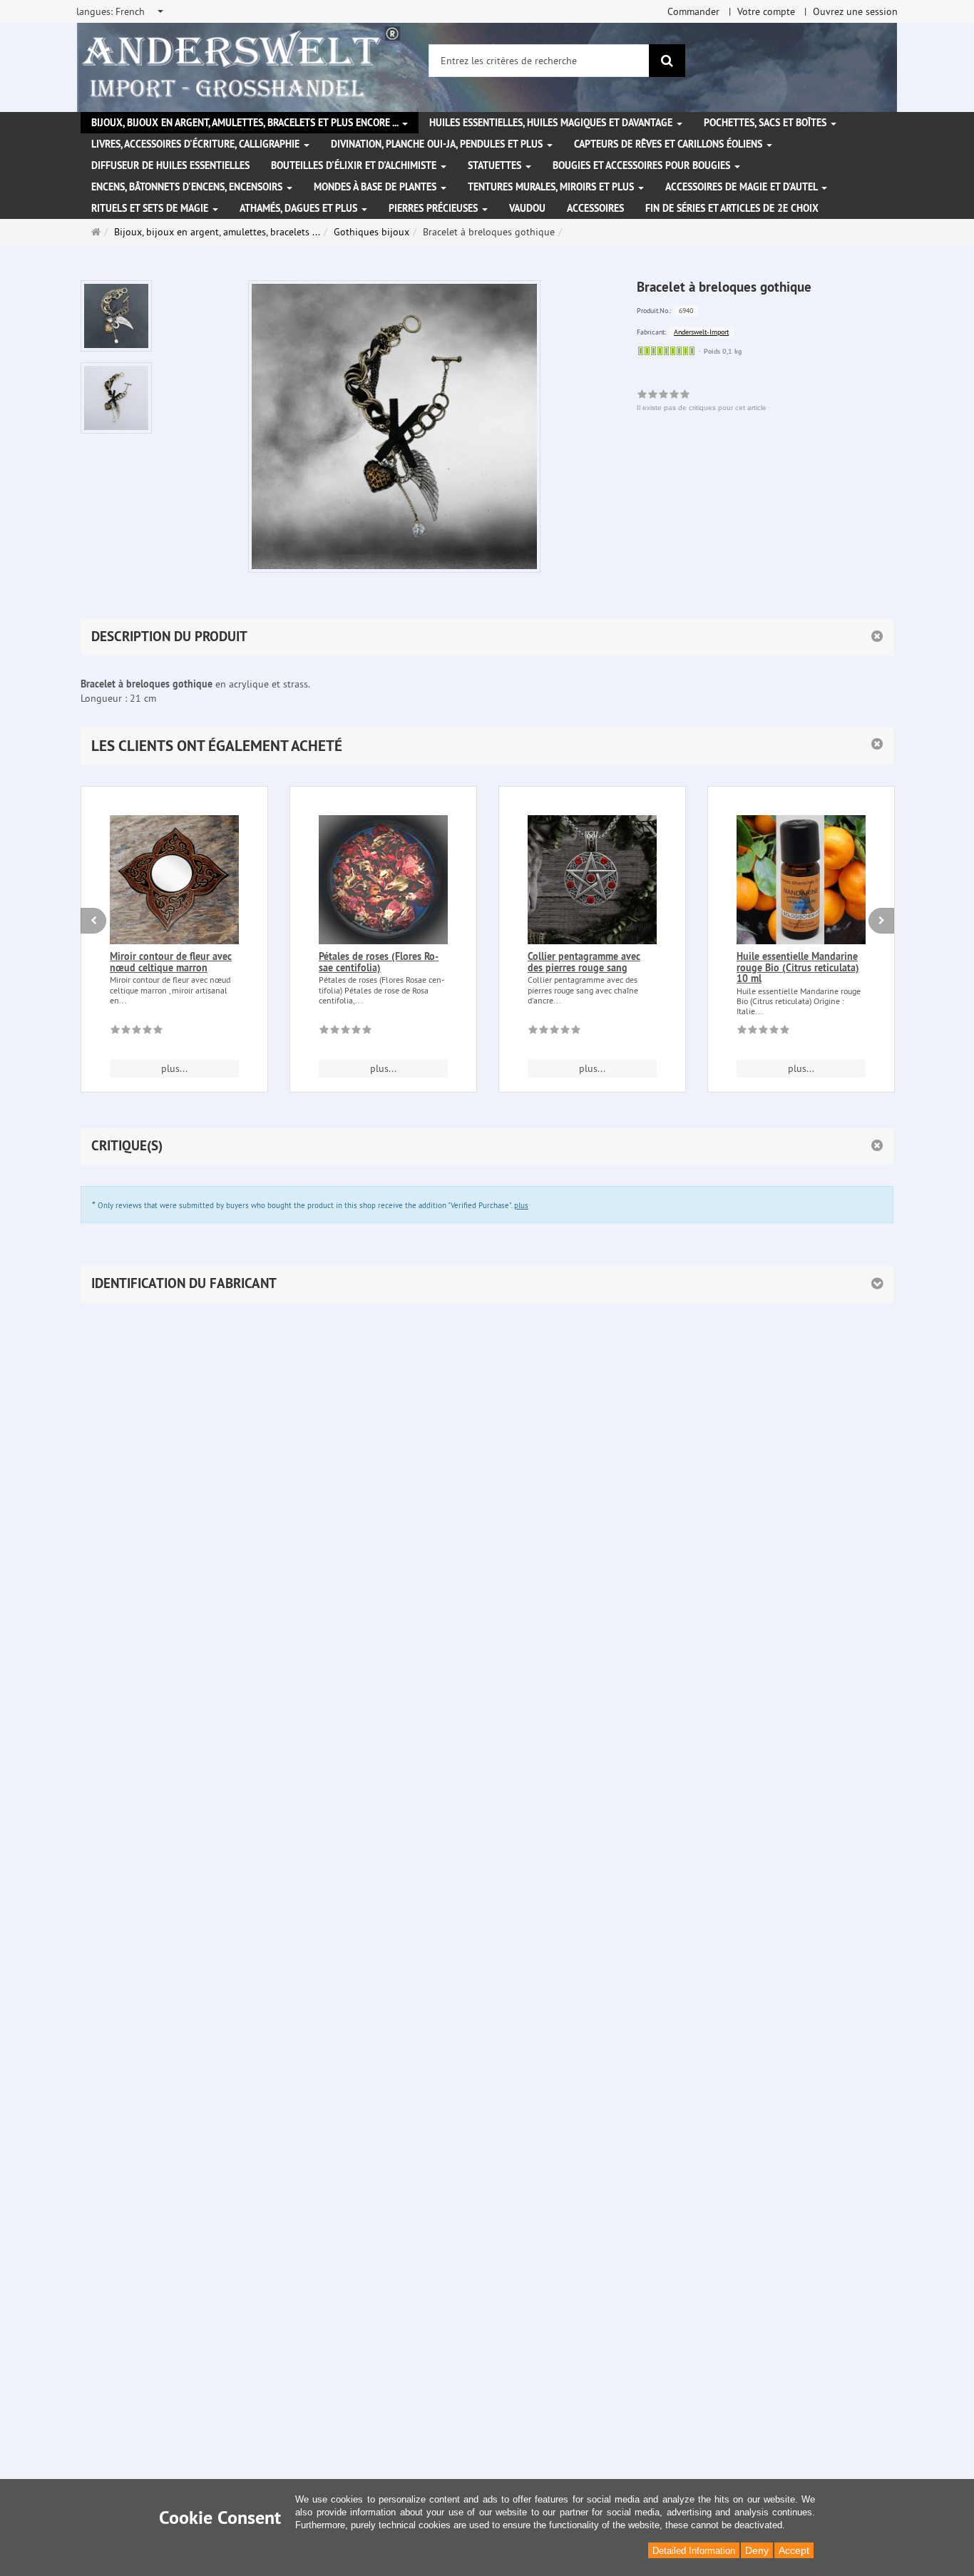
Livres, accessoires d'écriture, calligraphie (197, 144)
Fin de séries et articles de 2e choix (732, 208)
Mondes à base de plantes (376, 187)
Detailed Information (694, 2551)
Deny (757, 2550)
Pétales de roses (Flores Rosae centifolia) (379, 962)
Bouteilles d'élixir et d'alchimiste (355, 165)
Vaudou (527, 208)
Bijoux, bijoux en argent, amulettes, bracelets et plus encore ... (246, 123)
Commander (693, 11)
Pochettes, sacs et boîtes (767, 123)
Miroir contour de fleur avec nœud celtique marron (171, 962)
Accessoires (595, 208)
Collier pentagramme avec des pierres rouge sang (584, 962)
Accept (794, 2550)
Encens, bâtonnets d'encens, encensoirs (188, 187)
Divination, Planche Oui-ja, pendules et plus (438, 144)
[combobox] (121, 11)
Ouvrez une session (855, 11)
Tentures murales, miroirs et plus (552, 187)
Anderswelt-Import (701, 332)
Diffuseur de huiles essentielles (170, 165)
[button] (487, 746)
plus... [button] (174, 1068)
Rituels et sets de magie (151, 208)
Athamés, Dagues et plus (300, 208)
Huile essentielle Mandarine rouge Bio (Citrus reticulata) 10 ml (798, 967)
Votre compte (766, 11)
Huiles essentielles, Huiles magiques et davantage (552, 123)
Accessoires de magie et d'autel (743, 187)
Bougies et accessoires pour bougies (643, 165)
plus (521, 1205)
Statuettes (496, 165)
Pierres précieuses (435, 208)
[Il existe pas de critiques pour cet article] (137, 1032)
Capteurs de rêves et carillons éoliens (670, 144)
